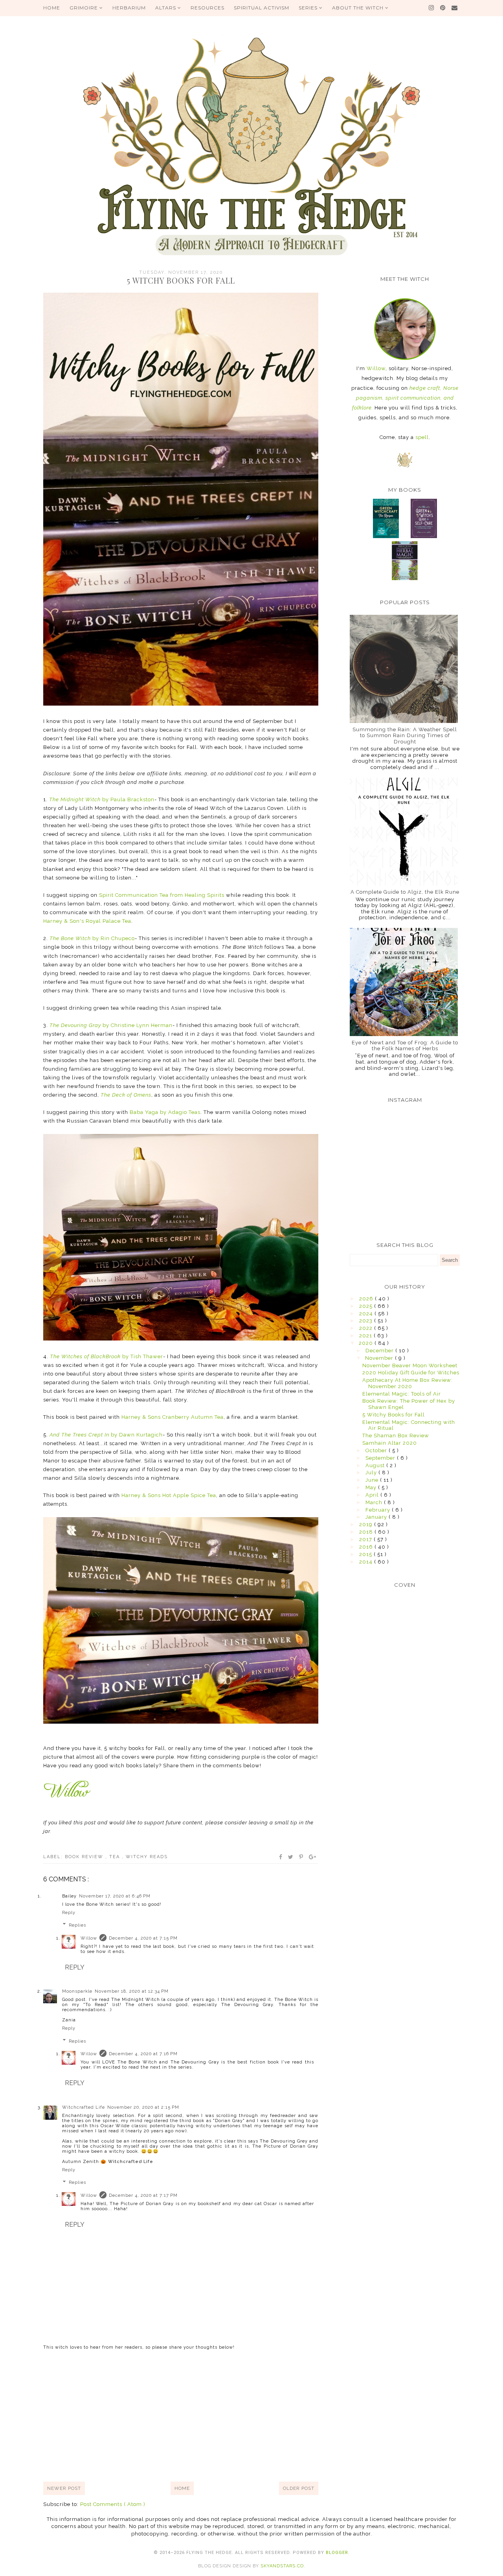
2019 (367, 1524)
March (375, 1502)
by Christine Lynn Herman (111, 1025)
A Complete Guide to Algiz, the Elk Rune (405, 892)
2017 (366, 1539)
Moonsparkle (77, 1991)
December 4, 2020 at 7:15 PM (143, 1938)
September (381, 1458)
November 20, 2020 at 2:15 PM (143, 2107)
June (373, 1480)
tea (116, 1857)
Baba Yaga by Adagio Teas (165, 1112)
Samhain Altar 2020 (390, 1443)
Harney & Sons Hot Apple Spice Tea (169, 1495)
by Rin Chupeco (92, 938)
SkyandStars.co (282, 2566)
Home (182, 2488)
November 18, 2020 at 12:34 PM (132, 1991)
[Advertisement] (181, 2415)
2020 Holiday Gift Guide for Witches (411, 1373)
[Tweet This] (291, 1857)
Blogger (337, 2553)
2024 (367, 1314)
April (373, 1495)
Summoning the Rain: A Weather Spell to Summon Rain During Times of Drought (405, 736)
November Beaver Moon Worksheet (410, 1365)
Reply (69, 1913)
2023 (367, 1321)
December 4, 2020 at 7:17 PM (143, 2195)
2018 (367, 1532)
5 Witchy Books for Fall (394, 1415)
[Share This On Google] (313, 1857)
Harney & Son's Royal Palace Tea (87, 921)
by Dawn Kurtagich (106, 1435)
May (372, 1487)
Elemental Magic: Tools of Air (402, 1394)
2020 (367, 1343)
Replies (77, 1925)
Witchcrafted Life (84, 2107)
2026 (367, 1299)
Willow (89, 1938)
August (376, 1465)
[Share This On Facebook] (281, 1857)
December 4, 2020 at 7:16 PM (143, 2054)
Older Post (299, 2488)
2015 (366, 1554)
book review (85, 1857)
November (380, 1358)
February (379, 1510)
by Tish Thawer (106, 1356)
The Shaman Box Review (396, 1436)
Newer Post (64, 2488)
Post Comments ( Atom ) (113, 2504)
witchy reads (147, 1857)
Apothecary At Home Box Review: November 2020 (408, 1383)
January (377, 1517)
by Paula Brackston (102, 799)
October (377, 1450)
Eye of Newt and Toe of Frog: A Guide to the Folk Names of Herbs (405, 1046)
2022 (367, 1328)
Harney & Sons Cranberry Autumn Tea (173, 1417)
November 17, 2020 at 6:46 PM (115, 1896)
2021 (366, 1336)
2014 (367, 1562)
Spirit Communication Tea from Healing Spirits (162, 895)
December (380, 1351)
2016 (367, 1547)
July (372, 1472)
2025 (367, 1306)
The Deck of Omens (126, 1095)
